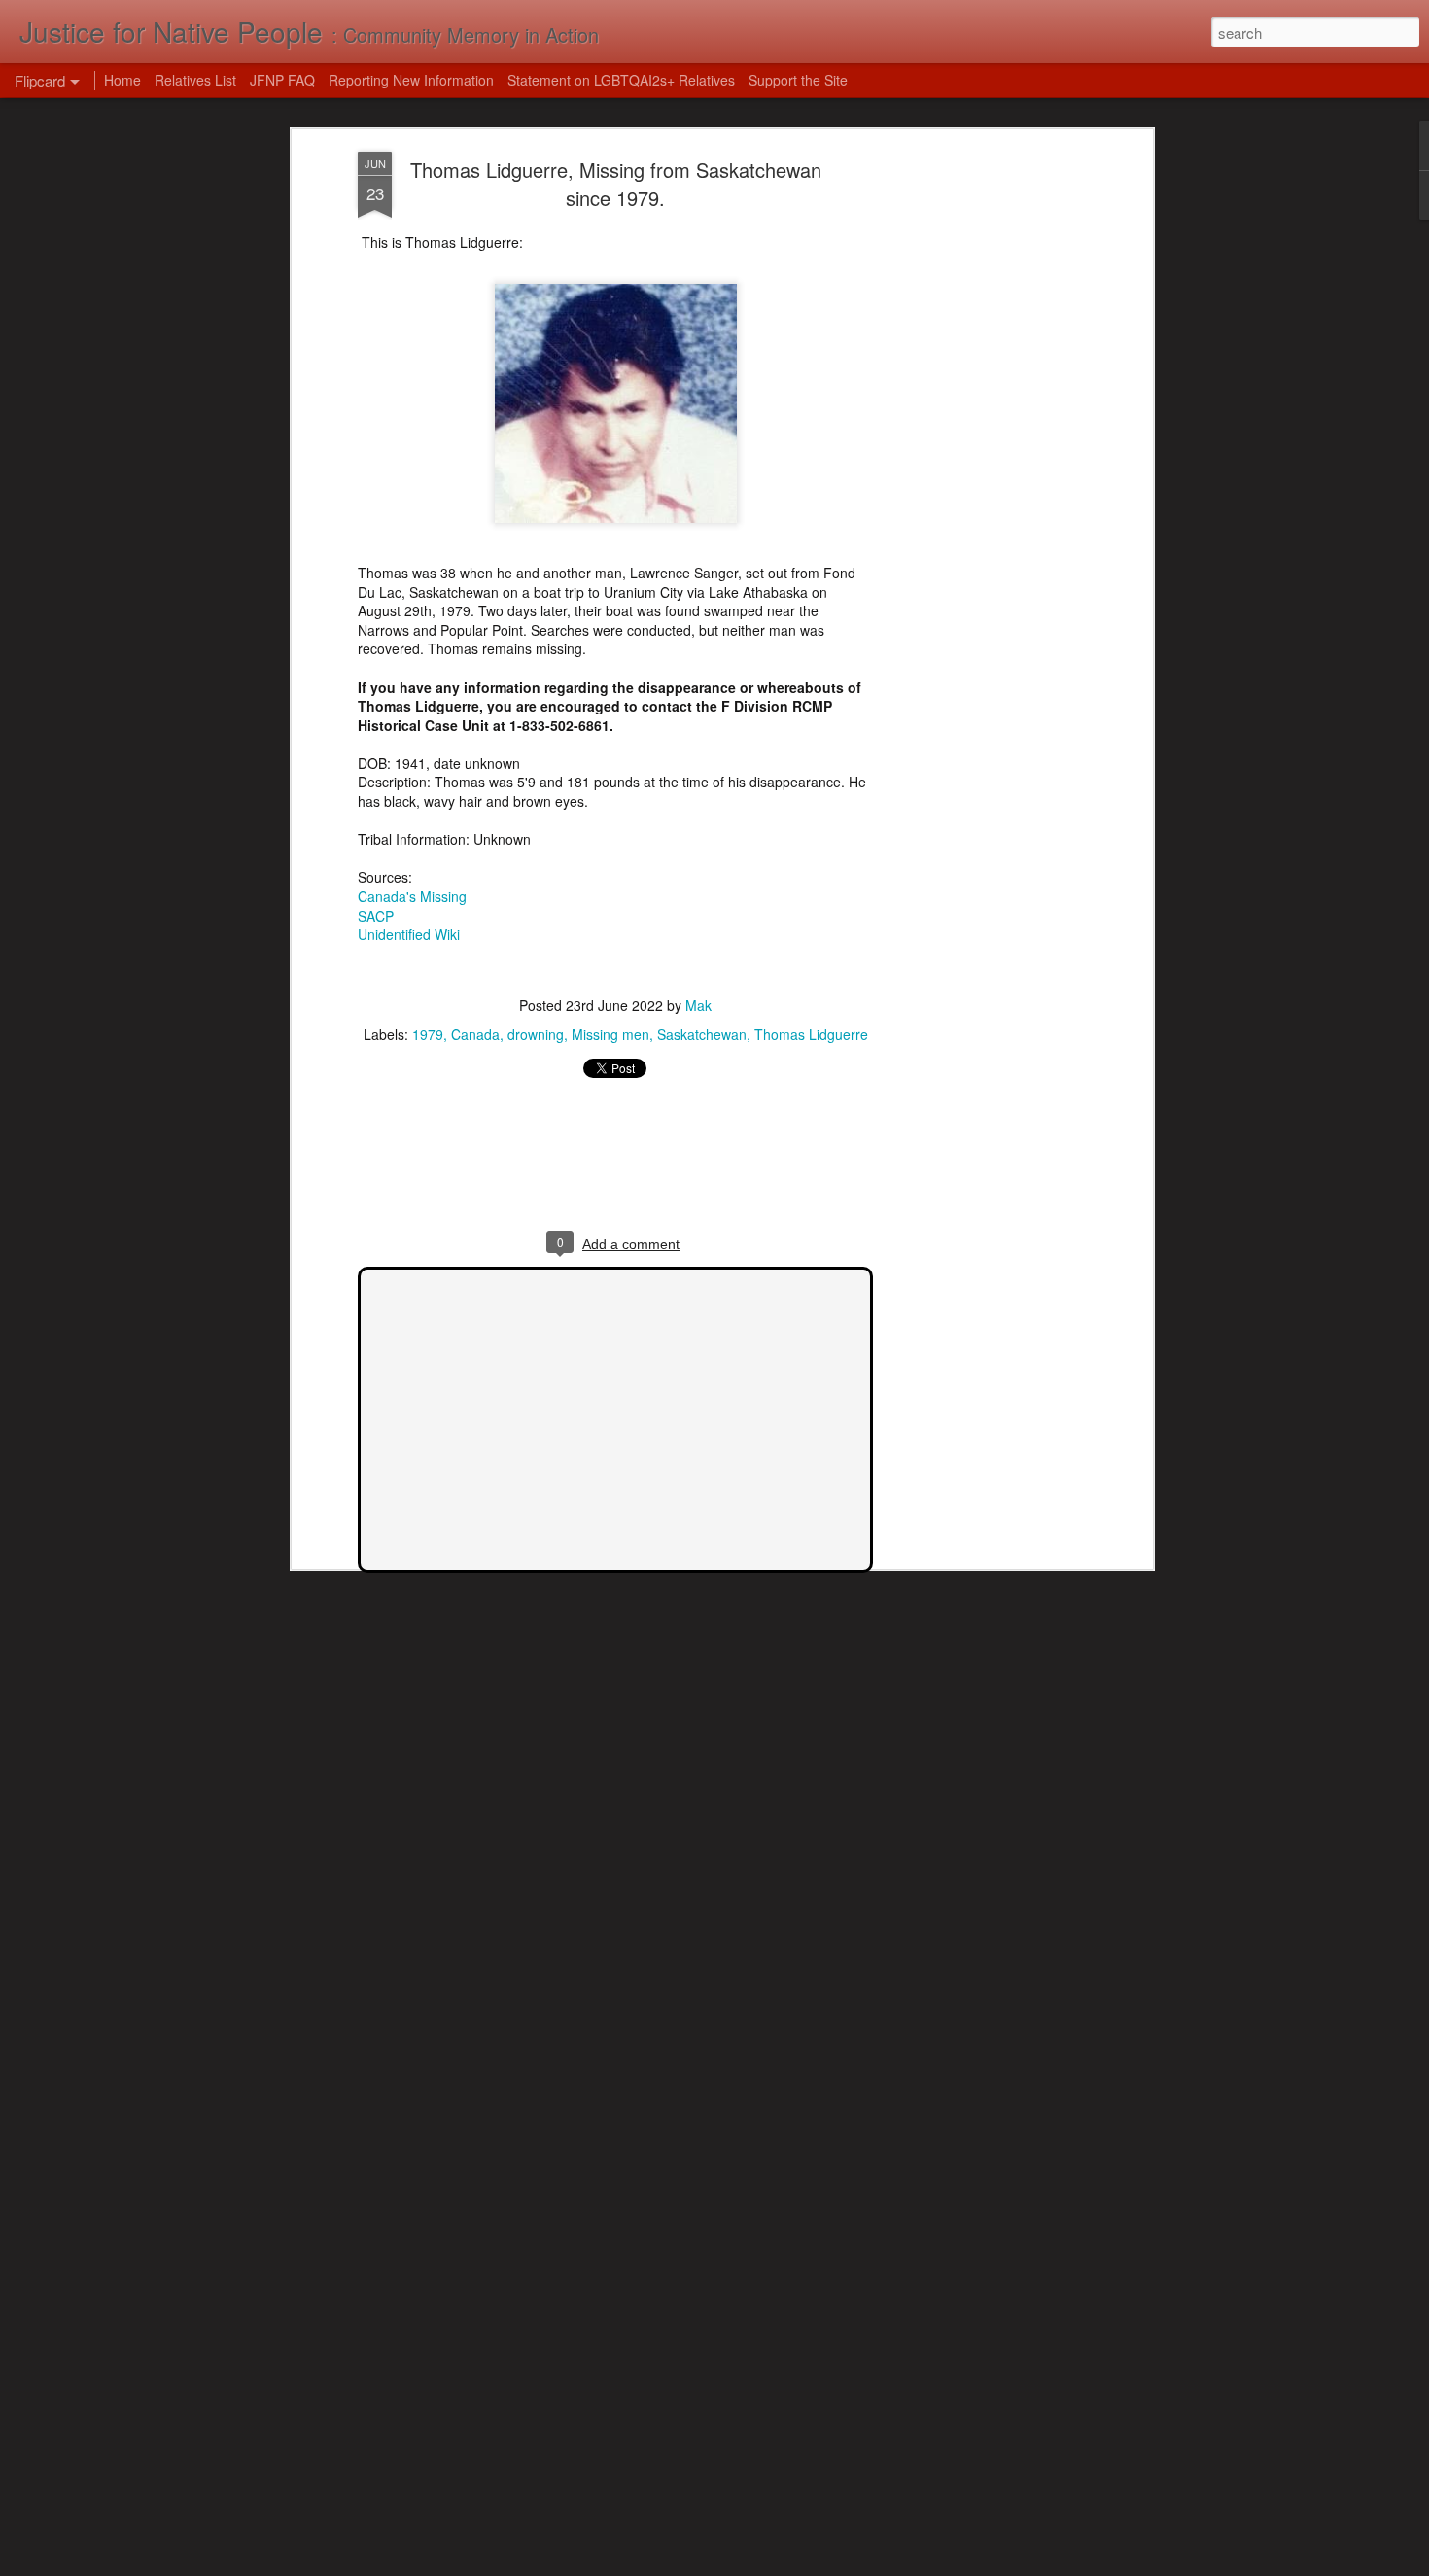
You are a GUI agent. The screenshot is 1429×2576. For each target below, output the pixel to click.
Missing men (610, 1034)
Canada (475, 1034)
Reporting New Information (411, 80)
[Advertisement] (980, 458)
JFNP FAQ (282, 80)
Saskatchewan (702, 1034)
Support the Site (798, 80)
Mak (698, 1005)
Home (122, 80)
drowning (536, 1034)
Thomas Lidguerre (811, 1034)
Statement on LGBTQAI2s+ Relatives (621, 80)
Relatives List (195, 80)
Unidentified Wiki (409, 934)
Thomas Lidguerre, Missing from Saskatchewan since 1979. (616, 184)
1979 (428, 1034)
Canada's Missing (412, 896)
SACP (376, 916)
